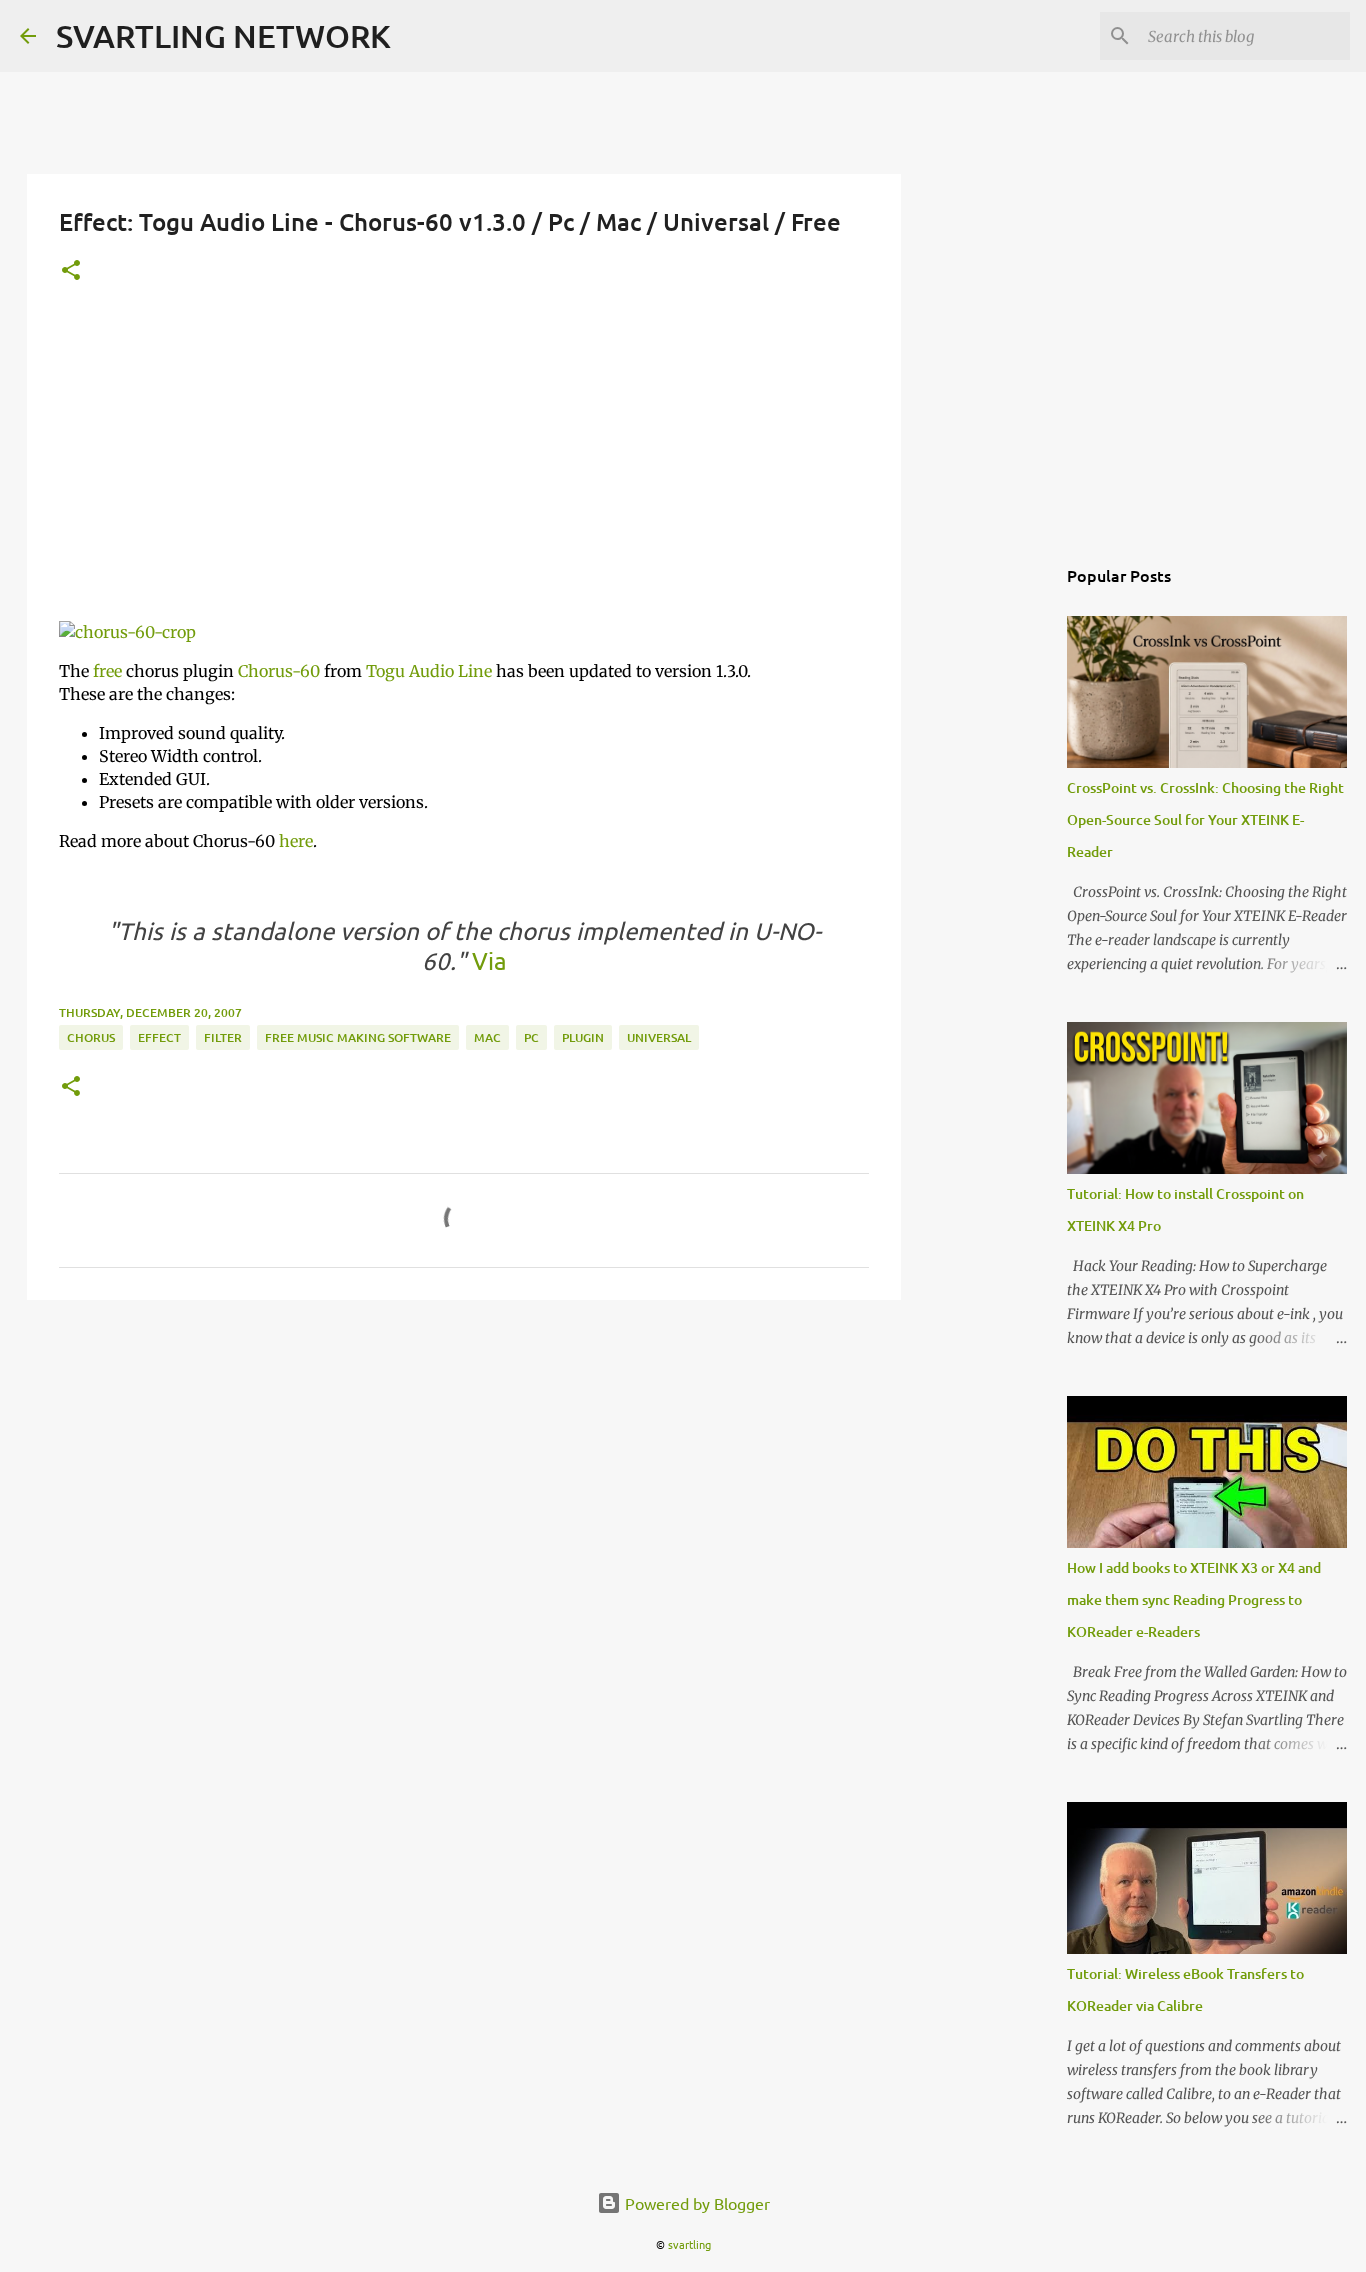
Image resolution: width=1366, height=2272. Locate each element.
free (107, 671)
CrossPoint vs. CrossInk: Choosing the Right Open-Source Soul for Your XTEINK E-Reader (1205, 819)
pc (531, 1037)
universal (659, 1037)
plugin (583, 1037)
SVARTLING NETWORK (223, 35)
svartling (689, 2244)
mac (487, 1037)
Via (486, 960)
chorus (91, 1037)
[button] (71, 271)
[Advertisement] (464, 465)
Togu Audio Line (429, 671)
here (296, 841)
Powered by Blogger (695, 2203)
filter (223, 1037)
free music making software (358, 1037)
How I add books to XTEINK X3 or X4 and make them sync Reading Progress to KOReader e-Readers (1194, 1599)
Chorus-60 (279, 671)
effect (159, 1037)
